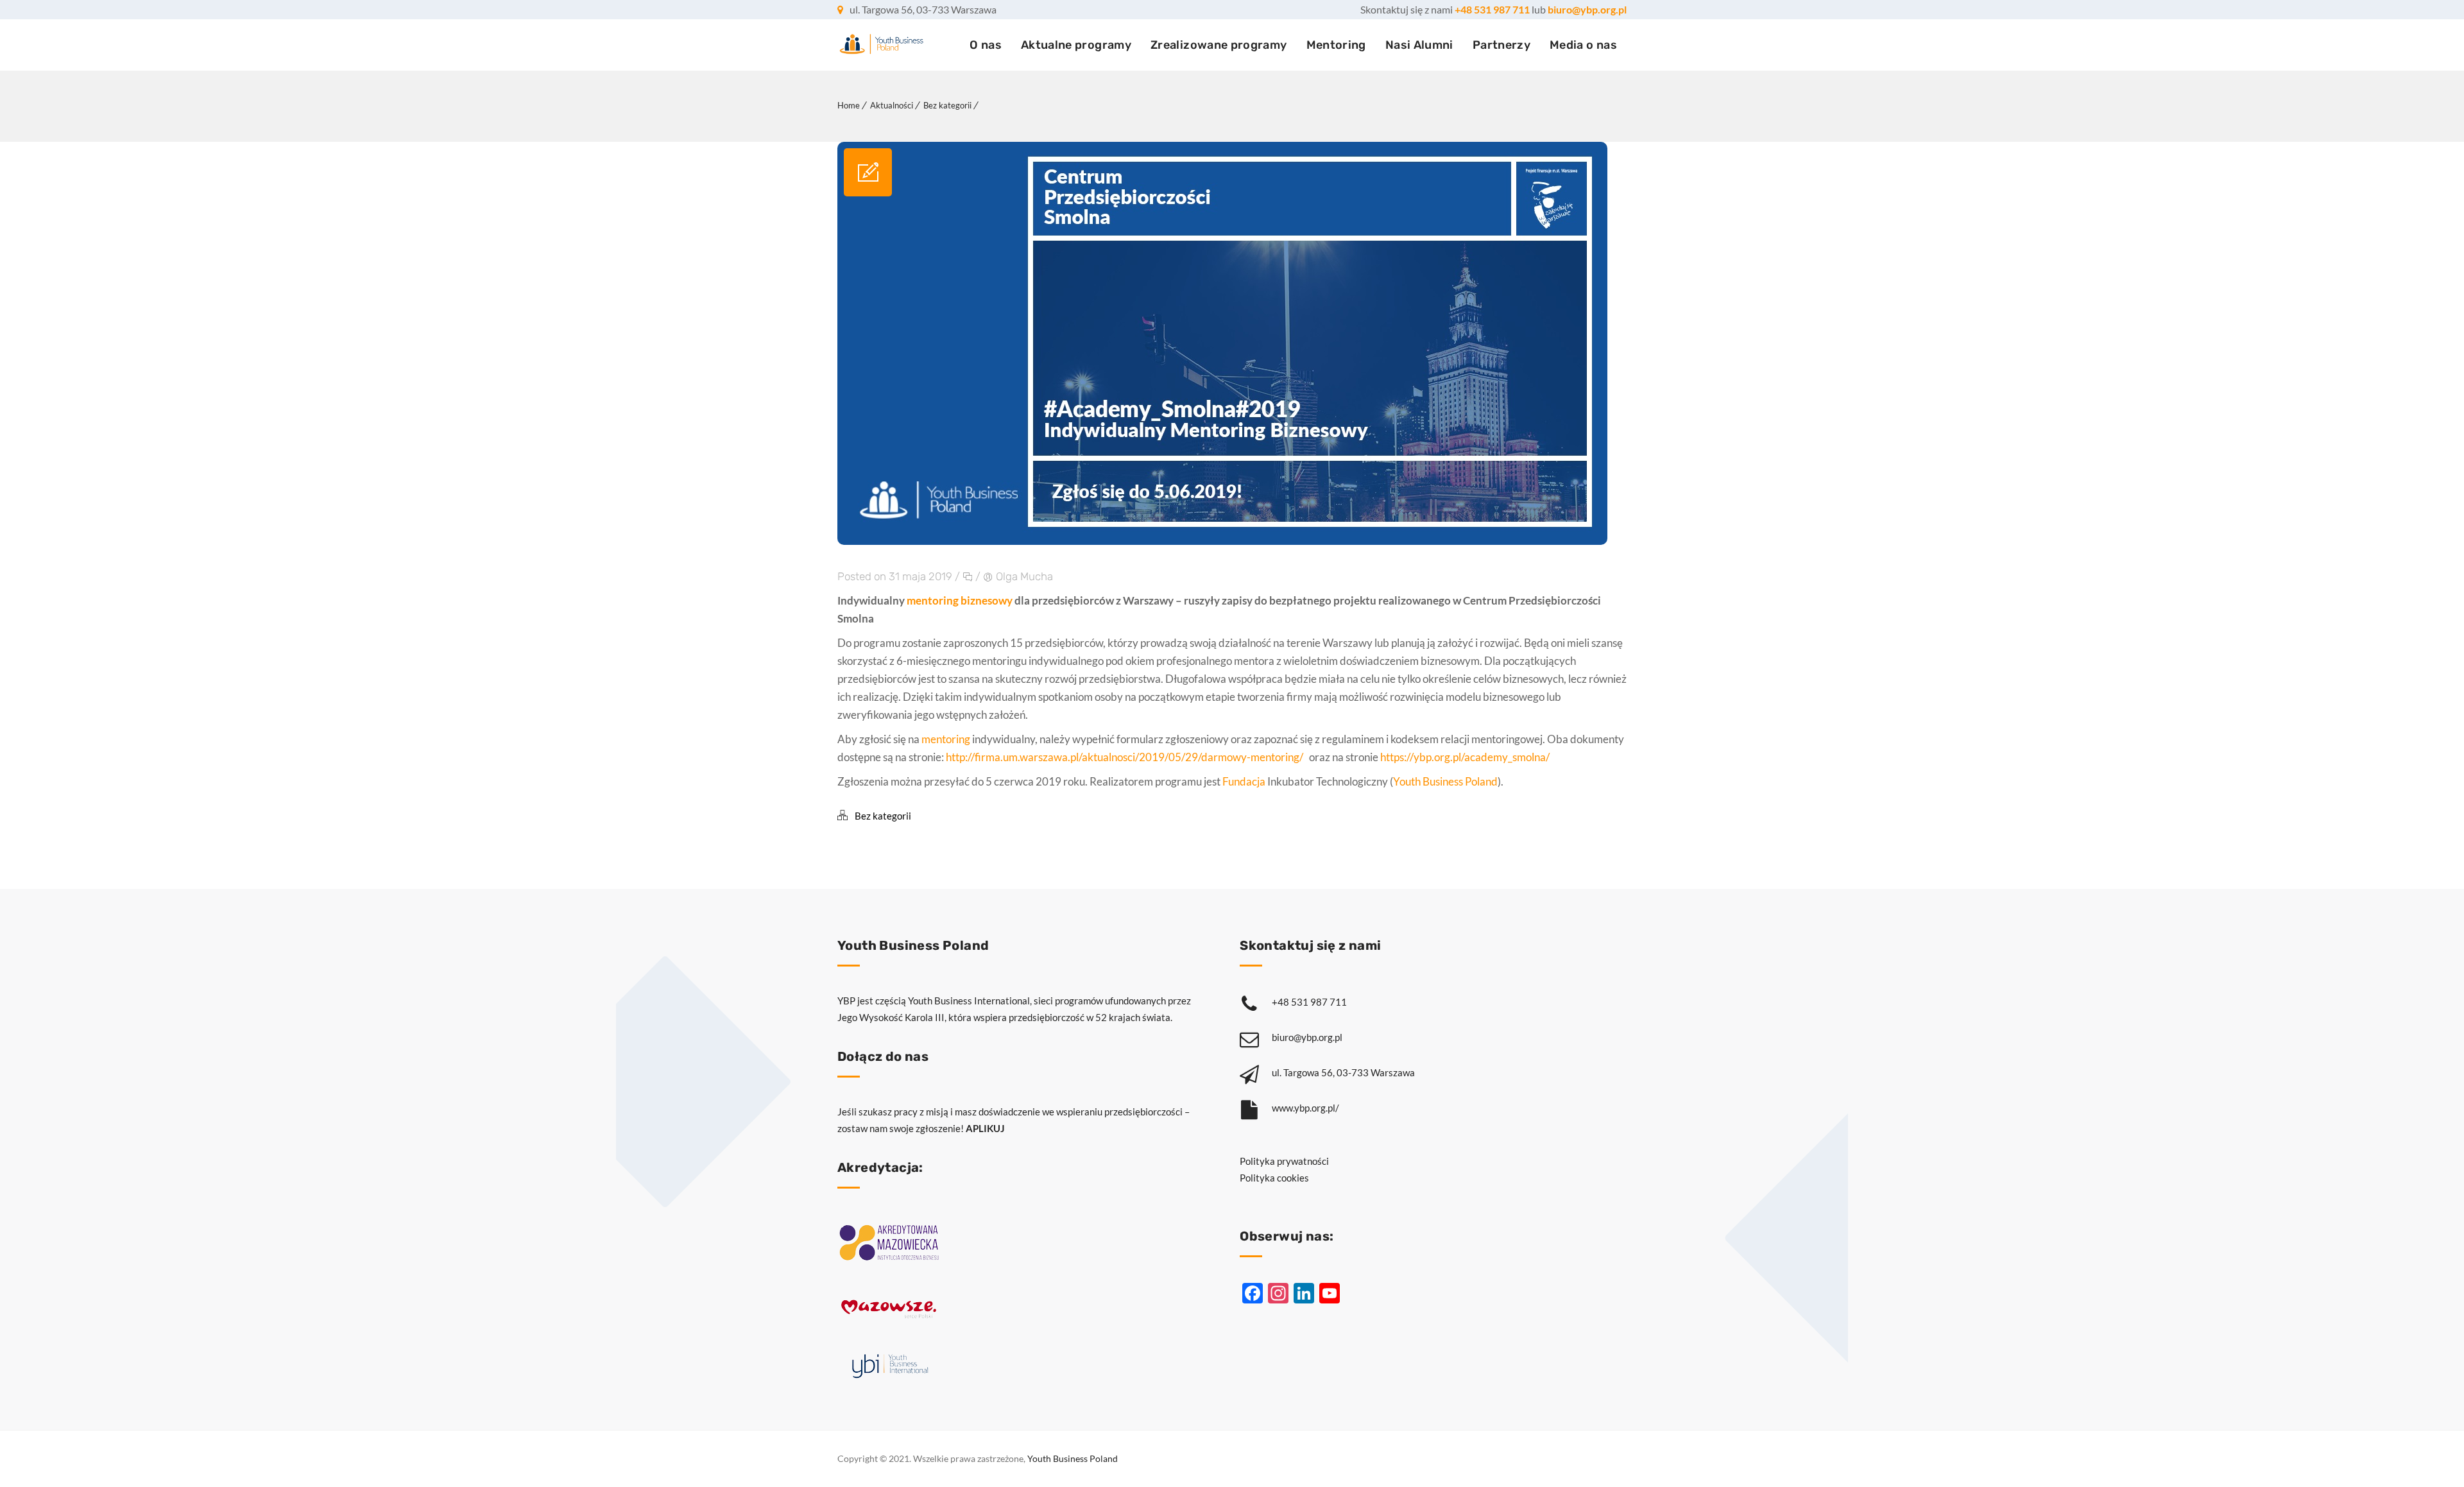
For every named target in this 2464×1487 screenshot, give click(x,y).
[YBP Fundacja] (881, 45)
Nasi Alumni (1419, 45)
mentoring (946, 739)
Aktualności (892, 105)
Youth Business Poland (1445, 781)
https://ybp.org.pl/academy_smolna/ (1465, 757)
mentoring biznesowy (960, 600)
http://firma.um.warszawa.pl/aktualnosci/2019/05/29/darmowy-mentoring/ (1127, 757)
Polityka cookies (1274, 1178)
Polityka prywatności (1284, 1161)
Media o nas (1583, 45)
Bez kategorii (947, 105)
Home (849, 105)
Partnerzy (1502, 45)
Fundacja (1244, 781)
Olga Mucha (1024, 576)
